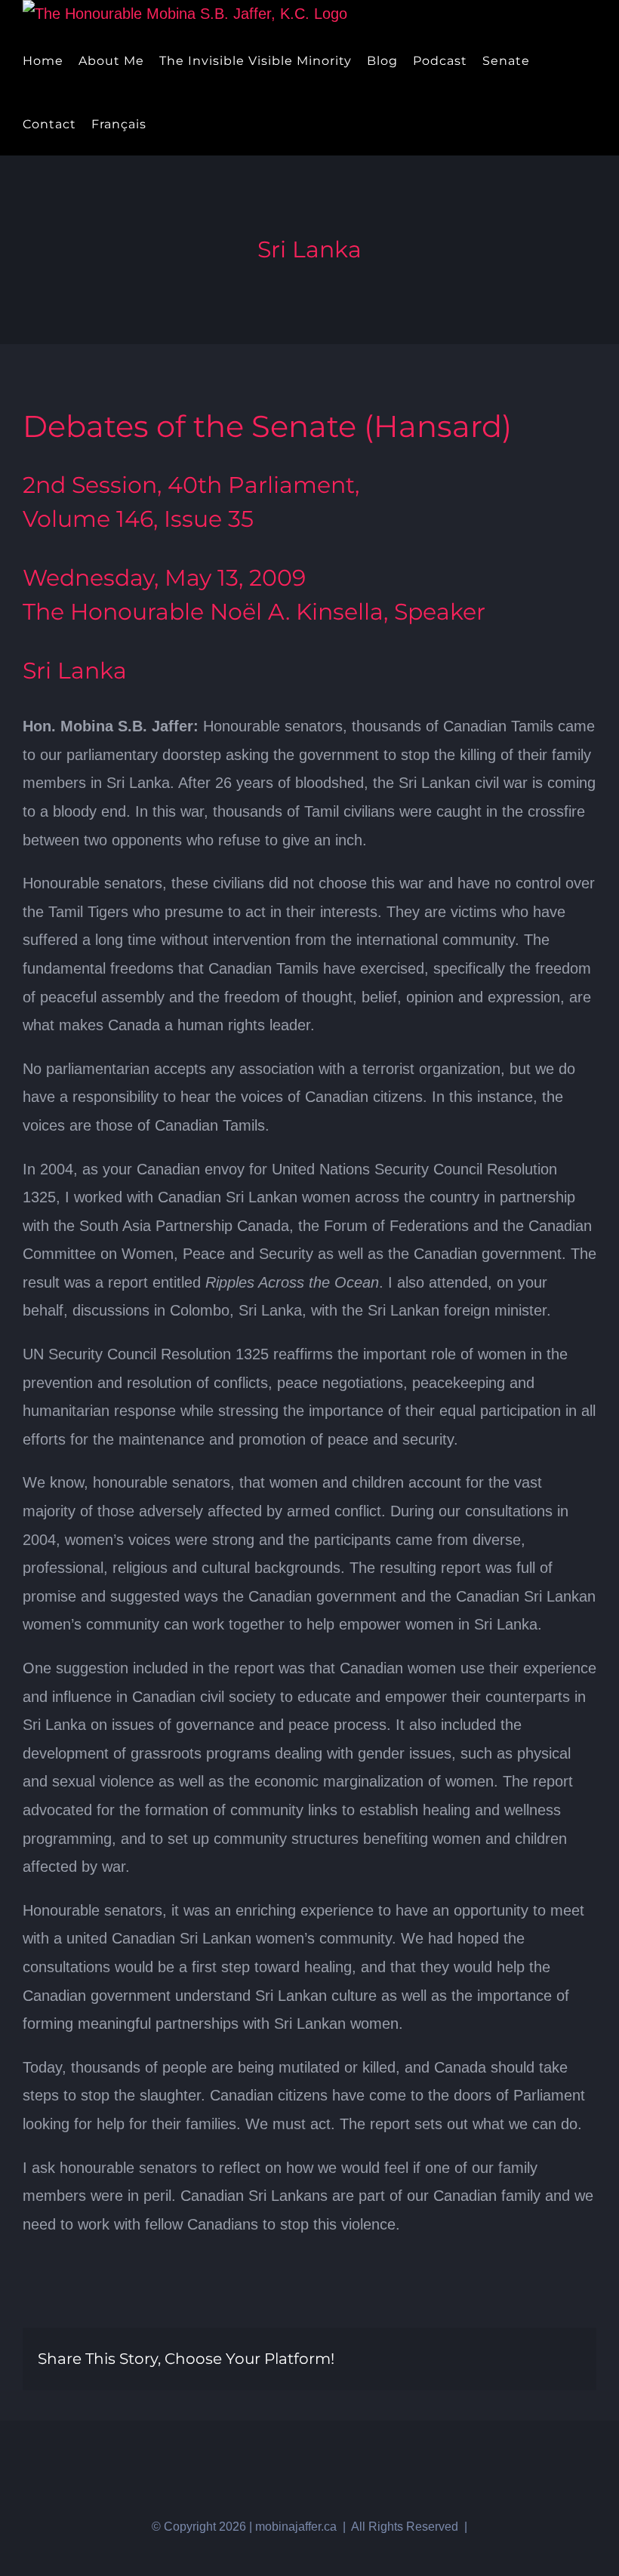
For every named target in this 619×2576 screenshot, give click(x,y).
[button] (191, 124)
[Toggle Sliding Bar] (166, 124)
